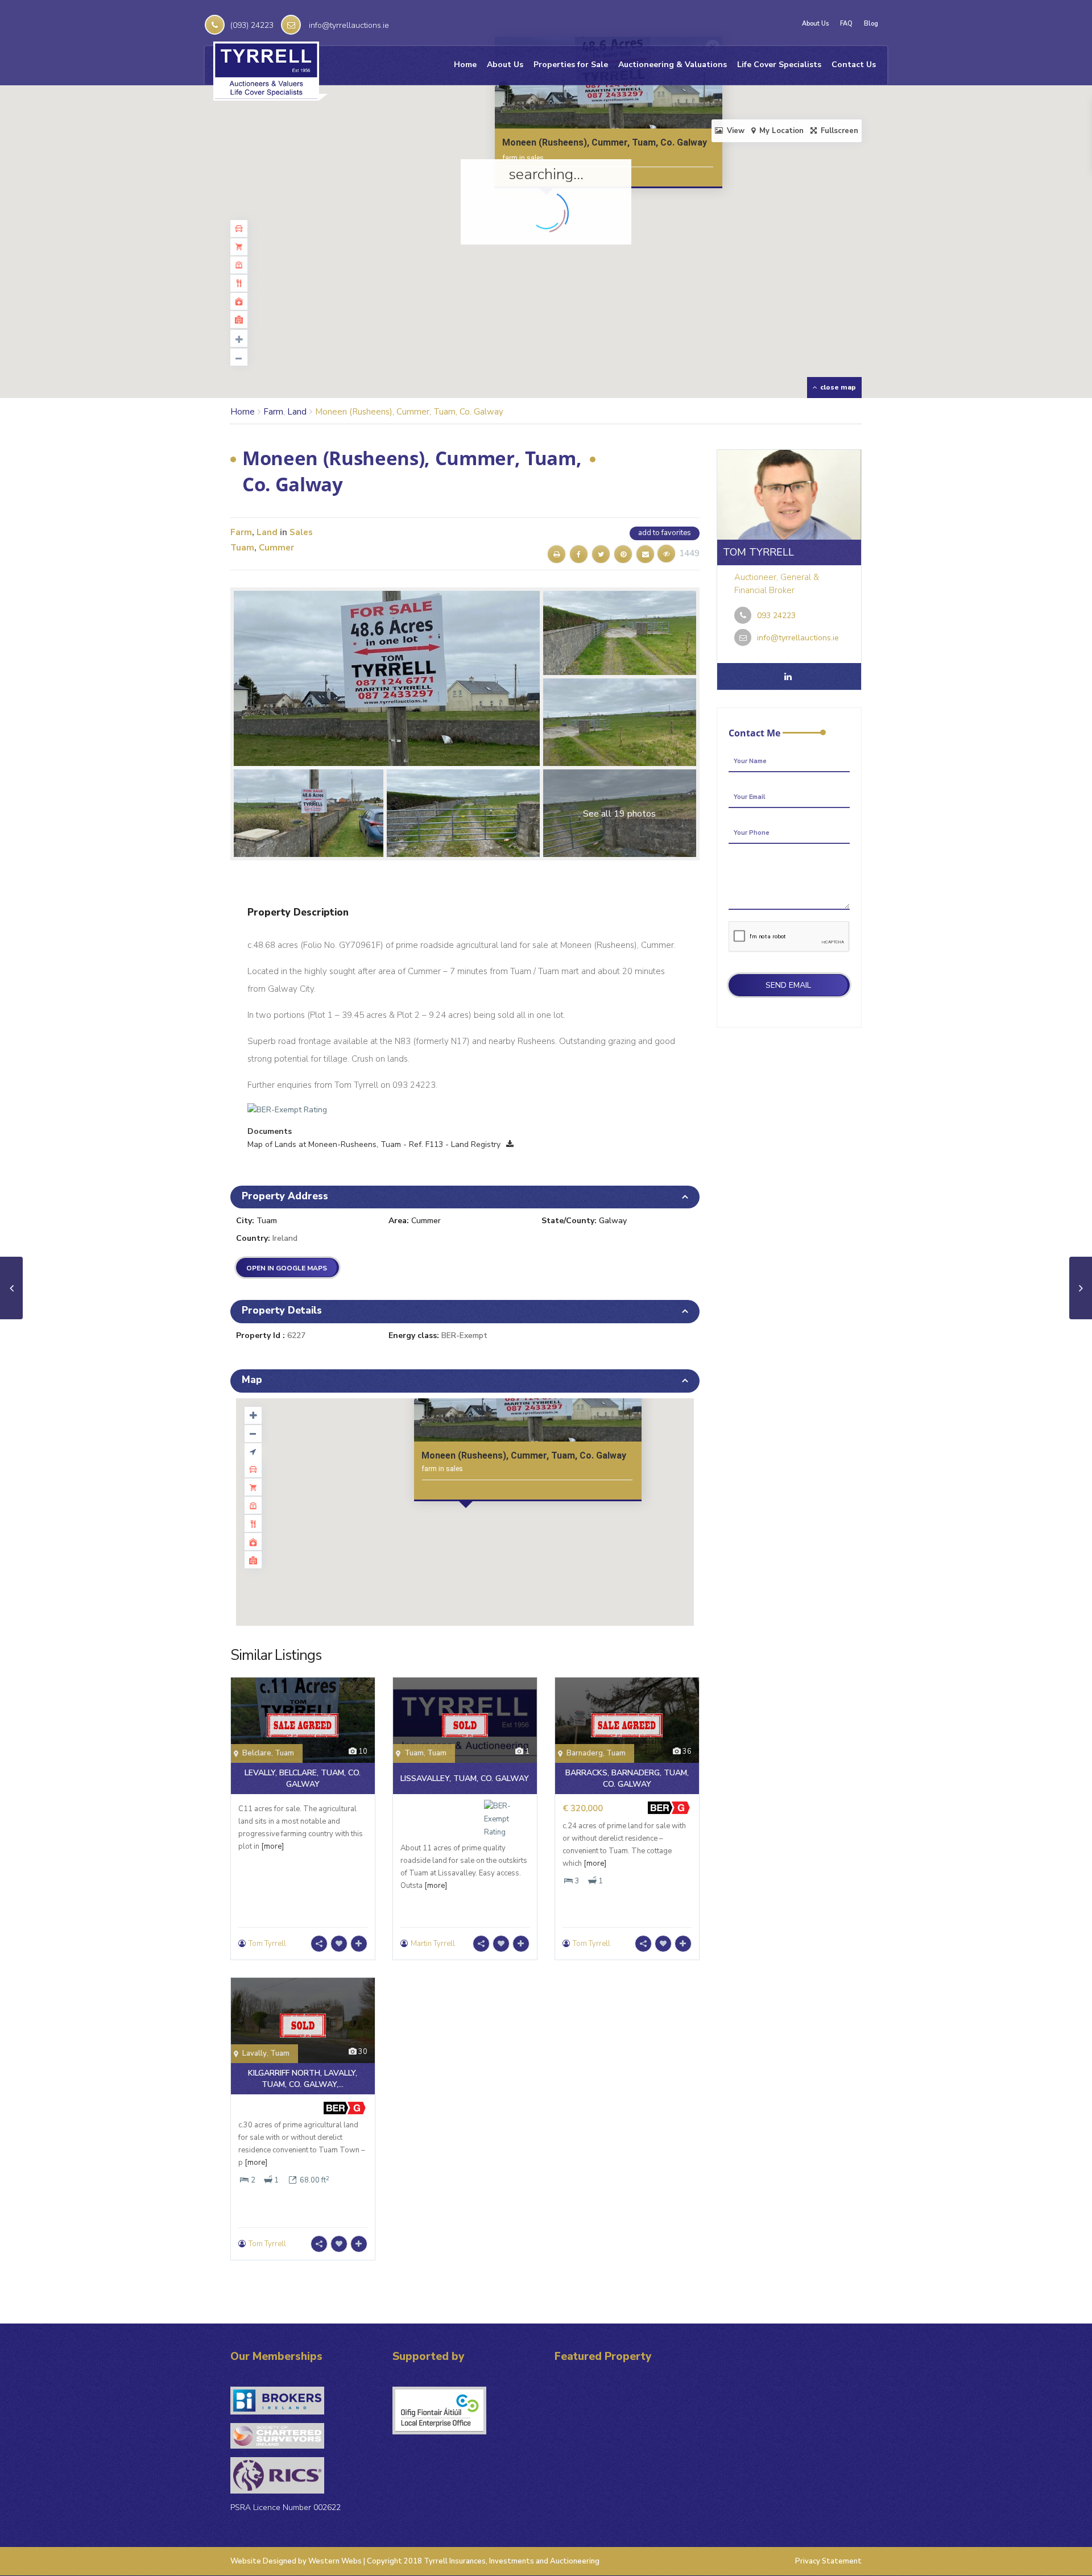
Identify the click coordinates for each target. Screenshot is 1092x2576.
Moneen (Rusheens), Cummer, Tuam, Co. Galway (605, 142)
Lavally (255, 2053)
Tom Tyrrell (267, 1944)
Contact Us (854, 65)
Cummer (276, 548)
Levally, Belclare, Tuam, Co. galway (303, 1778)
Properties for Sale (571, 65)
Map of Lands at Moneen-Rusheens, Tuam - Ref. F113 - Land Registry (374, 1144)
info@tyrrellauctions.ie (349, 25)
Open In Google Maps (287, 1268)
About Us (815, 24)
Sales (301, 532)
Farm (273, 412)
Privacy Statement (828, 2561)
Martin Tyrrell (433, 1944)
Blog (871, 24)
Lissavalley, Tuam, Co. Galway (465, 1778)
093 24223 (776, 616)
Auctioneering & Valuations (673, 65)
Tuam (242, 548)
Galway (613, 1221)
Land (297, 412)
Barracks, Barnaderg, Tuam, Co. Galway (627, 1778)
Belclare (257, 1753)
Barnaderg (585, 1753)
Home (465, 65)
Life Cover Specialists (779, 65)
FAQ (846, 24)
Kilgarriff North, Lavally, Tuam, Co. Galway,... (303, 2079)
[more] (272, 1846)
